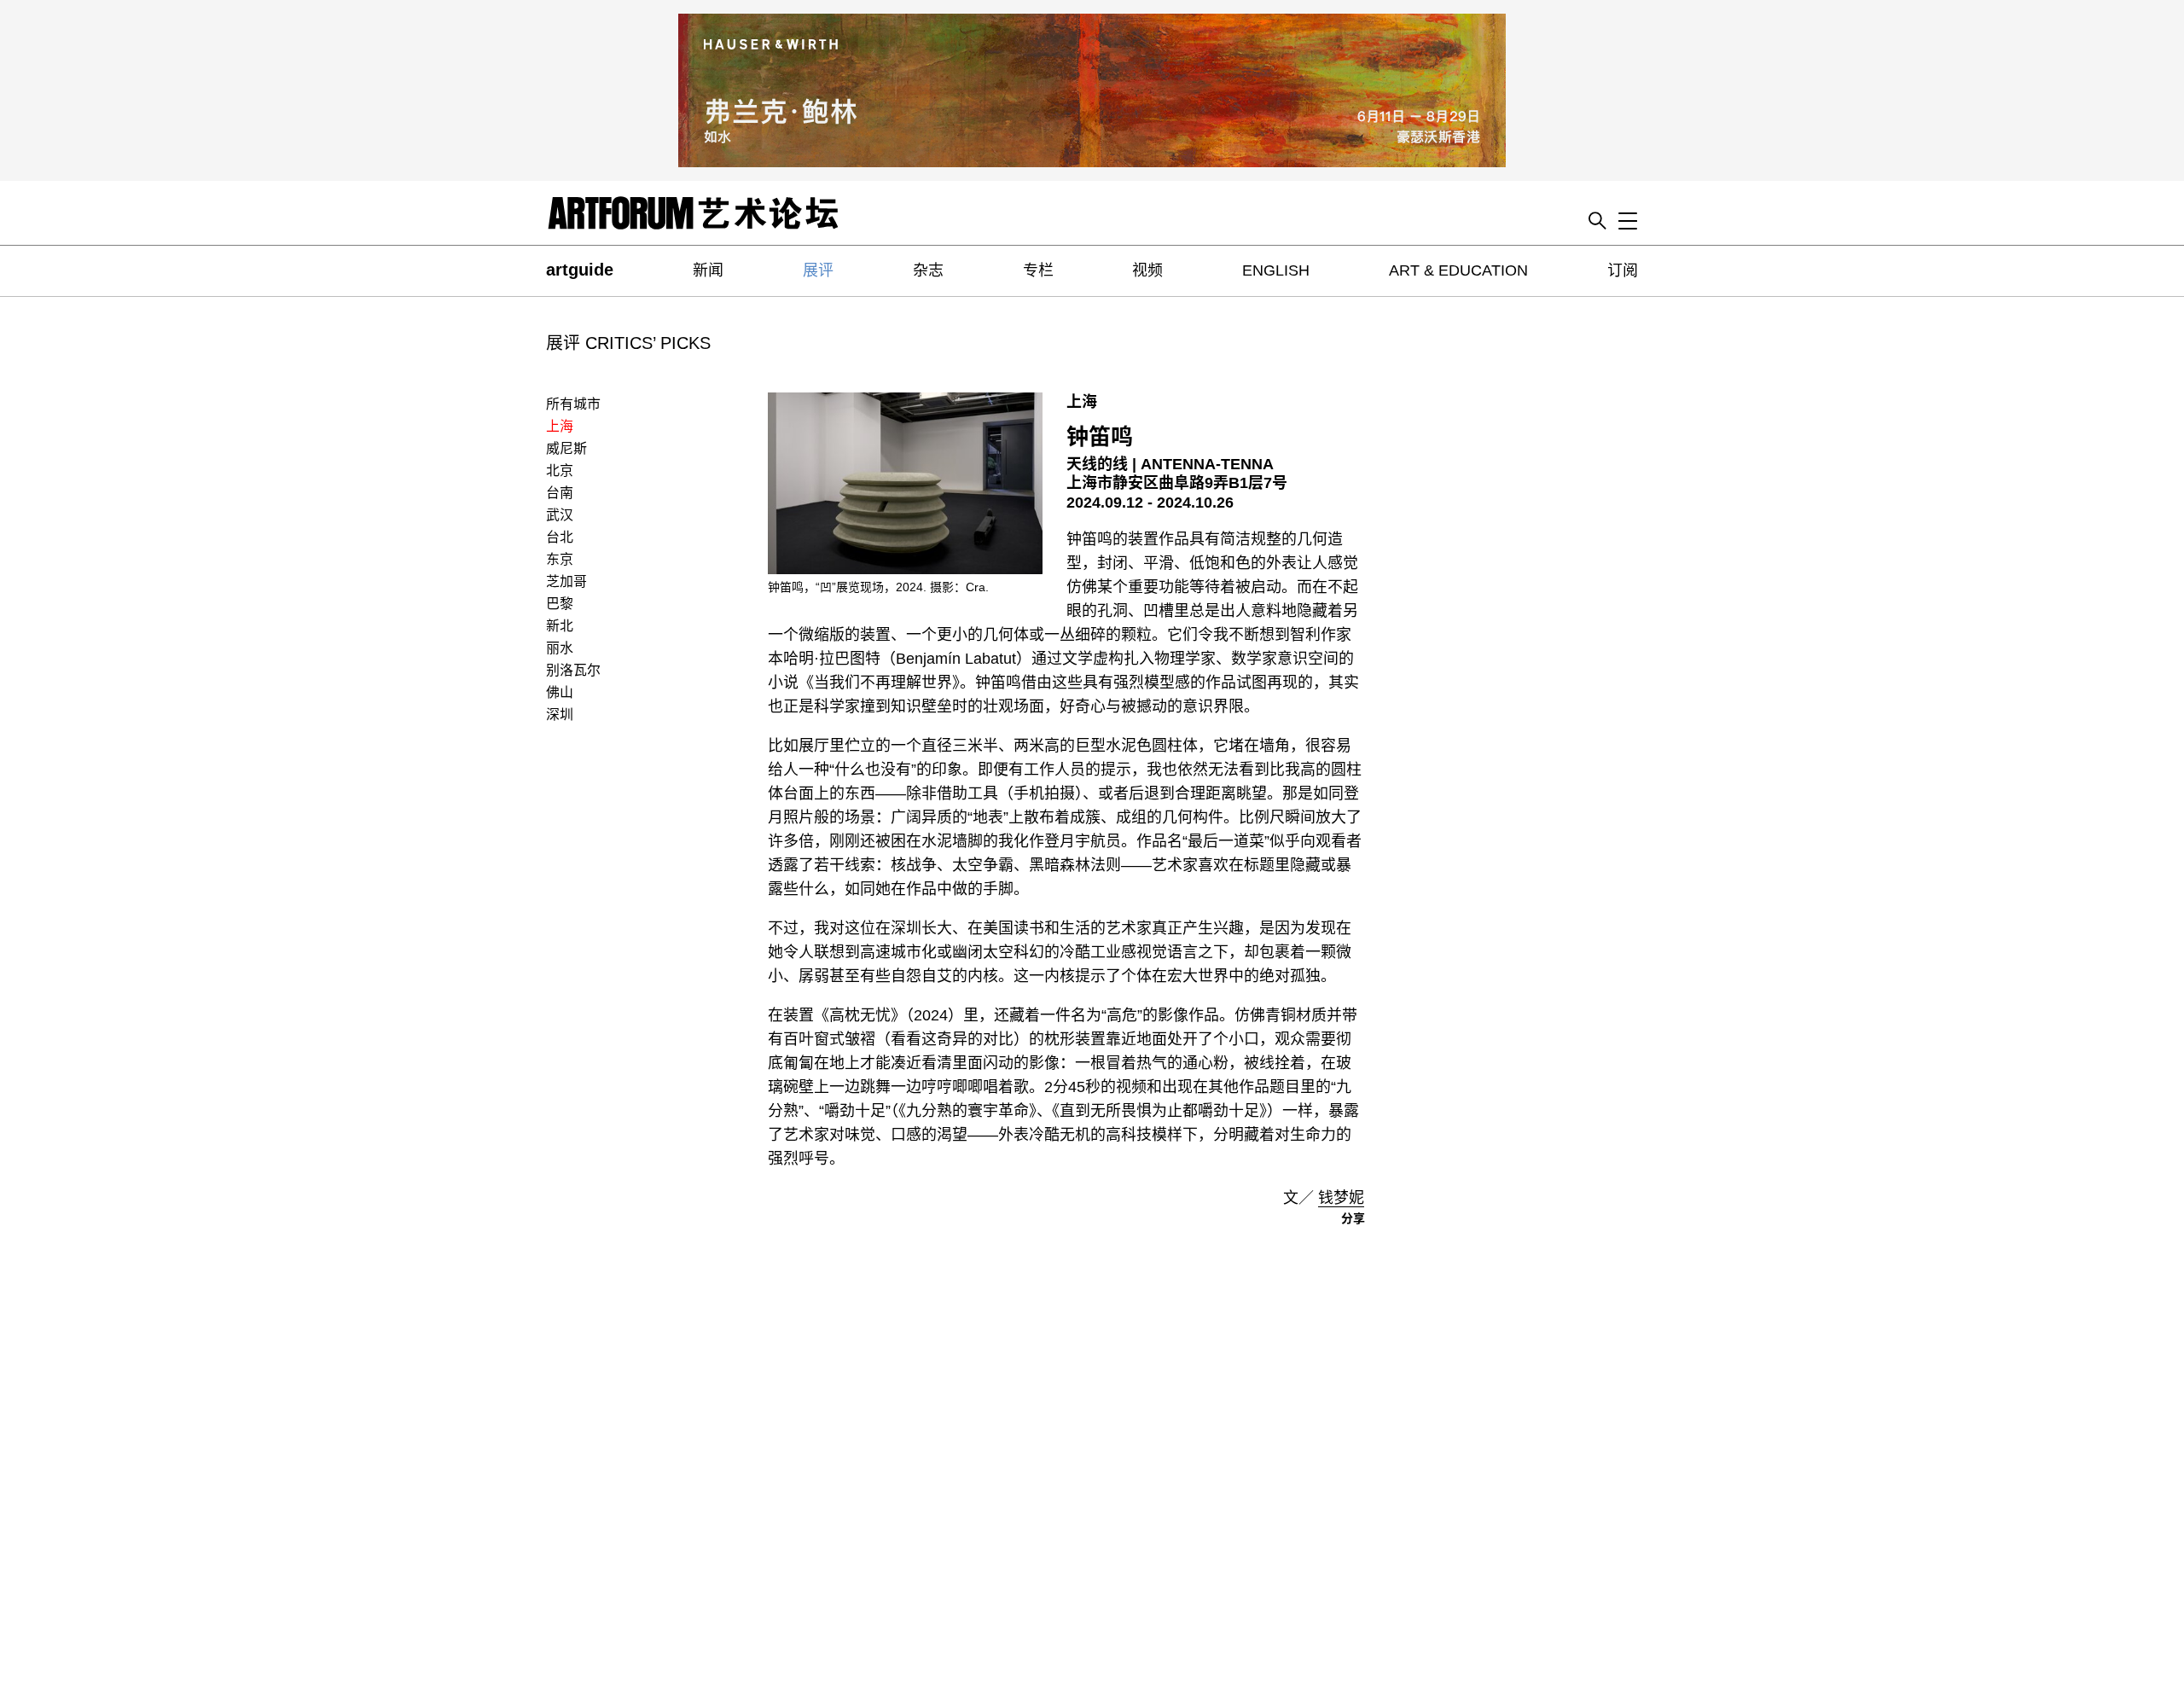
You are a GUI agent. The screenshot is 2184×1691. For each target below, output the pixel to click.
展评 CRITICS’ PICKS (628, 343)
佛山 (560, 692)
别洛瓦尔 (573, 670)
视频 (1147, 270)
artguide (580, 270)
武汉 (560, 515)
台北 (560, 537)
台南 (560, 493)
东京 (560, 559)
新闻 (708, 270)
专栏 (1038, 270)
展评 (818, 270)
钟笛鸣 (1100, 437)
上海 (560, 426)
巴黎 (560, 604)
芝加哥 (566, 581)
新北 (560, 626)
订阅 (1623, 270)
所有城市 (573, 404)
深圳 (560, 715)
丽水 (560, 648)
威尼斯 (566, 448)
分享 (1353, 1218)
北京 (560, 471)
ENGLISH (1276, 270)
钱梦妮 (1341, 1198)
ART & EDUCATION (1458, 270)
